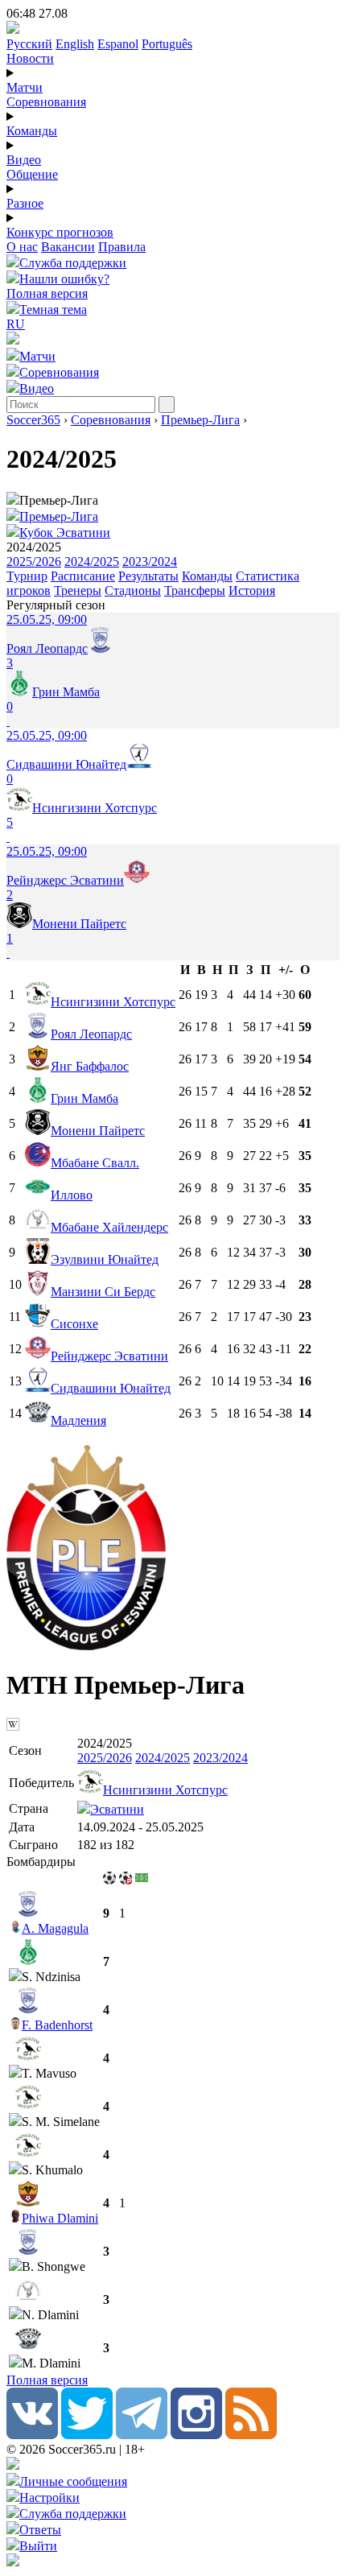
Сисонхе (74, 1324)
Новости (30, 58)
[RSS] (251, 2435)
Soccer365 (33, 420)
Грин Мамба (84, 1098)
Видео (24, 160)
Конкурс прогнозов (60, 232)
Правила (122, 247)
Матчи (25, 87)
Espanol (118, 44)
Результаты (148, 576)
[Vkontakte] (32, 2435)
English (75, 44)
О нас (22, 247)
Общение (32, 174)
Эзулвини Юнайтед (105, 1259)
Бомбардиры (41, 1862)
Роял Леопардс (91, 1034)
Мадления (78, 1420)
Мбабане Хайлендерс (109, 1227)
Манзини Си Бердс (103, 1292)
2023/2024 (150, 561)
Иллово (72, 1195)
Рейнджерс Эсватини (109, 1356)
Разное (25, 203)
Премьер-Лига (200, 420)
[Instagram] (196, 2435)
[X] (87, 2435)
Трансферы (195, 590)
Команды (32, 131)
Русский (29, 44)
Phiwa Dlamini (60, 2218)
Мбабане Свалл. (95, 1163)
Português (167, 44)
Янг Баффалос (90, 1066)
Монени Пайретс (98, 1131)
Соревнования (46, 102)
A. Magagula (55, 1928)
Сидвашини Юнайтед (111, 1388)
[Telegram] (142, 2435)
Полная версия (47, 293)
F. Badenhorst (57, 2025)
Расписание (83, 576)
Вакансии (68, 247)
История (252, 590)
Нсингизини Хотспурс (113, 1002)
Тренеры (78, 590)
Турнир (27, 576)
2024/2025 (92, 561)
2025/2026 (34, 561)
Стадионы (133, 590)
